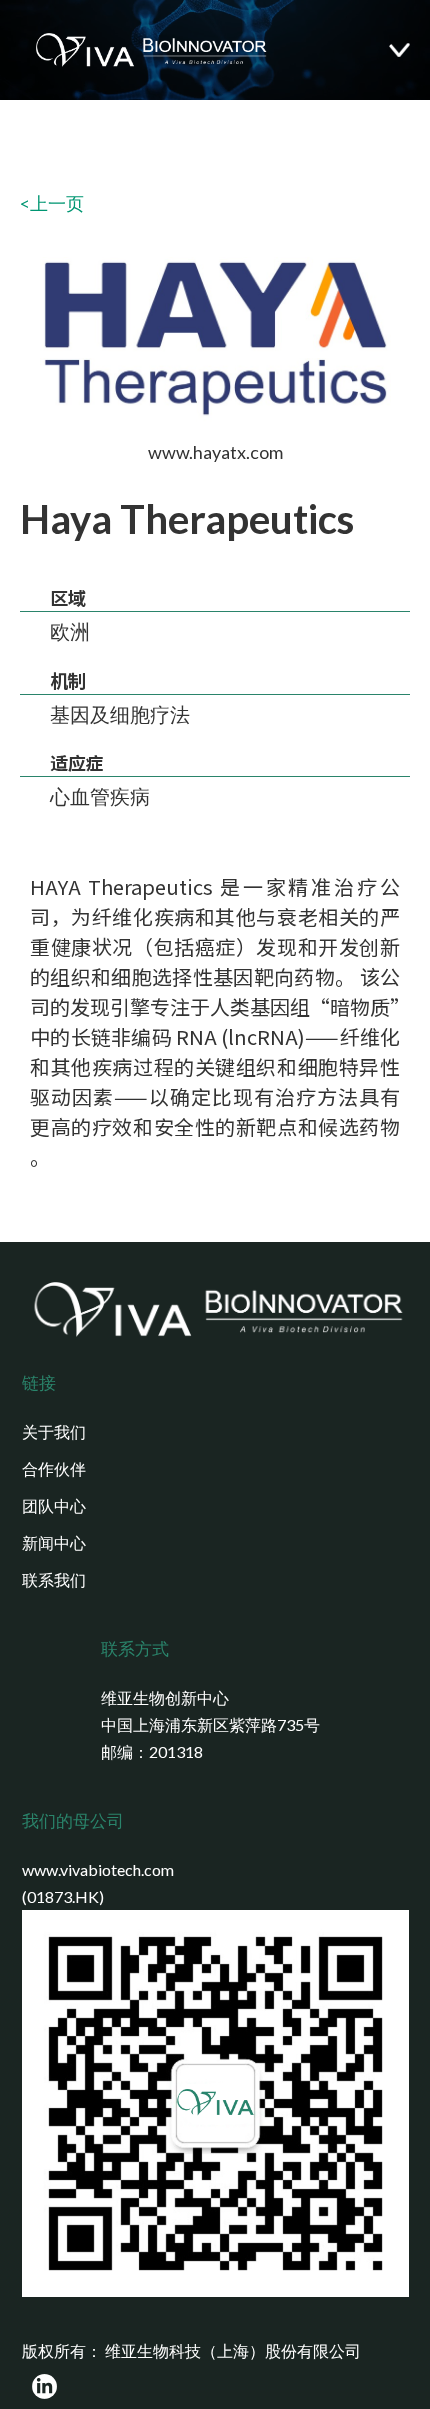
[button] (409, 50)
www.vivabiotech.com (98, 1869)
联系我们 (54, 1579)
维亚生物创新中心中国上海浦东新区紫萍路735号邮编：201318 (210, 1724)
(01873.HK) (63, 1896)
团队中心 (54, 1505)
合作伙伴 (54, 1468)
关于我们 (54, 1431)
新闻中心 (54, 1542)
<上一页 (52, 203)
